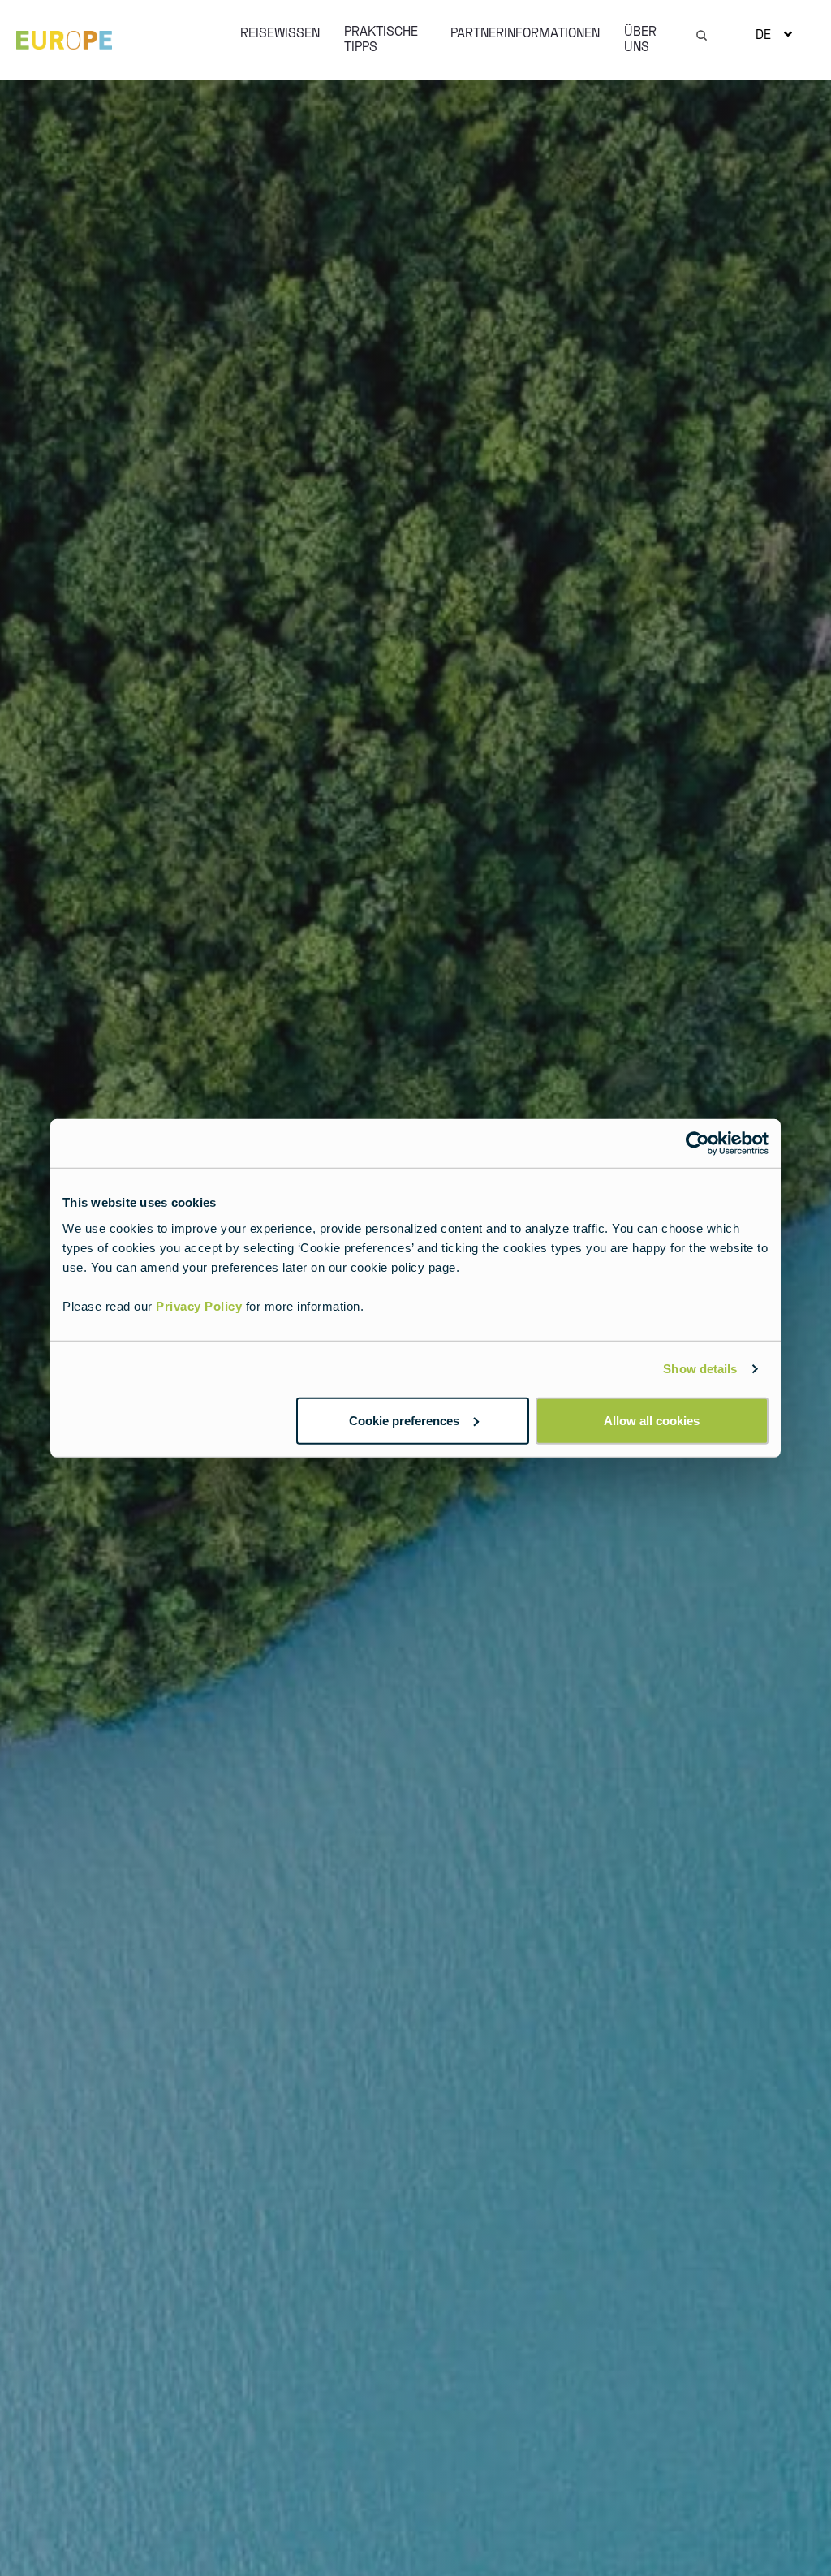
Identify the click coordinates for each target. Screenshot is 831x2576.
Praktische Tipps (381, 38)
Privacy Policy (199, 1305)
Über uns (640, 38)
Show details (700, 1369)
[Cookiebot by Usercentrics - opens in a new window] (698, 1144)
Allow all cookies (652, 1420)
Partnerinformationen (525, 32)
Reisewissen (280, 32)
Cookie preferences (404, 1420)
